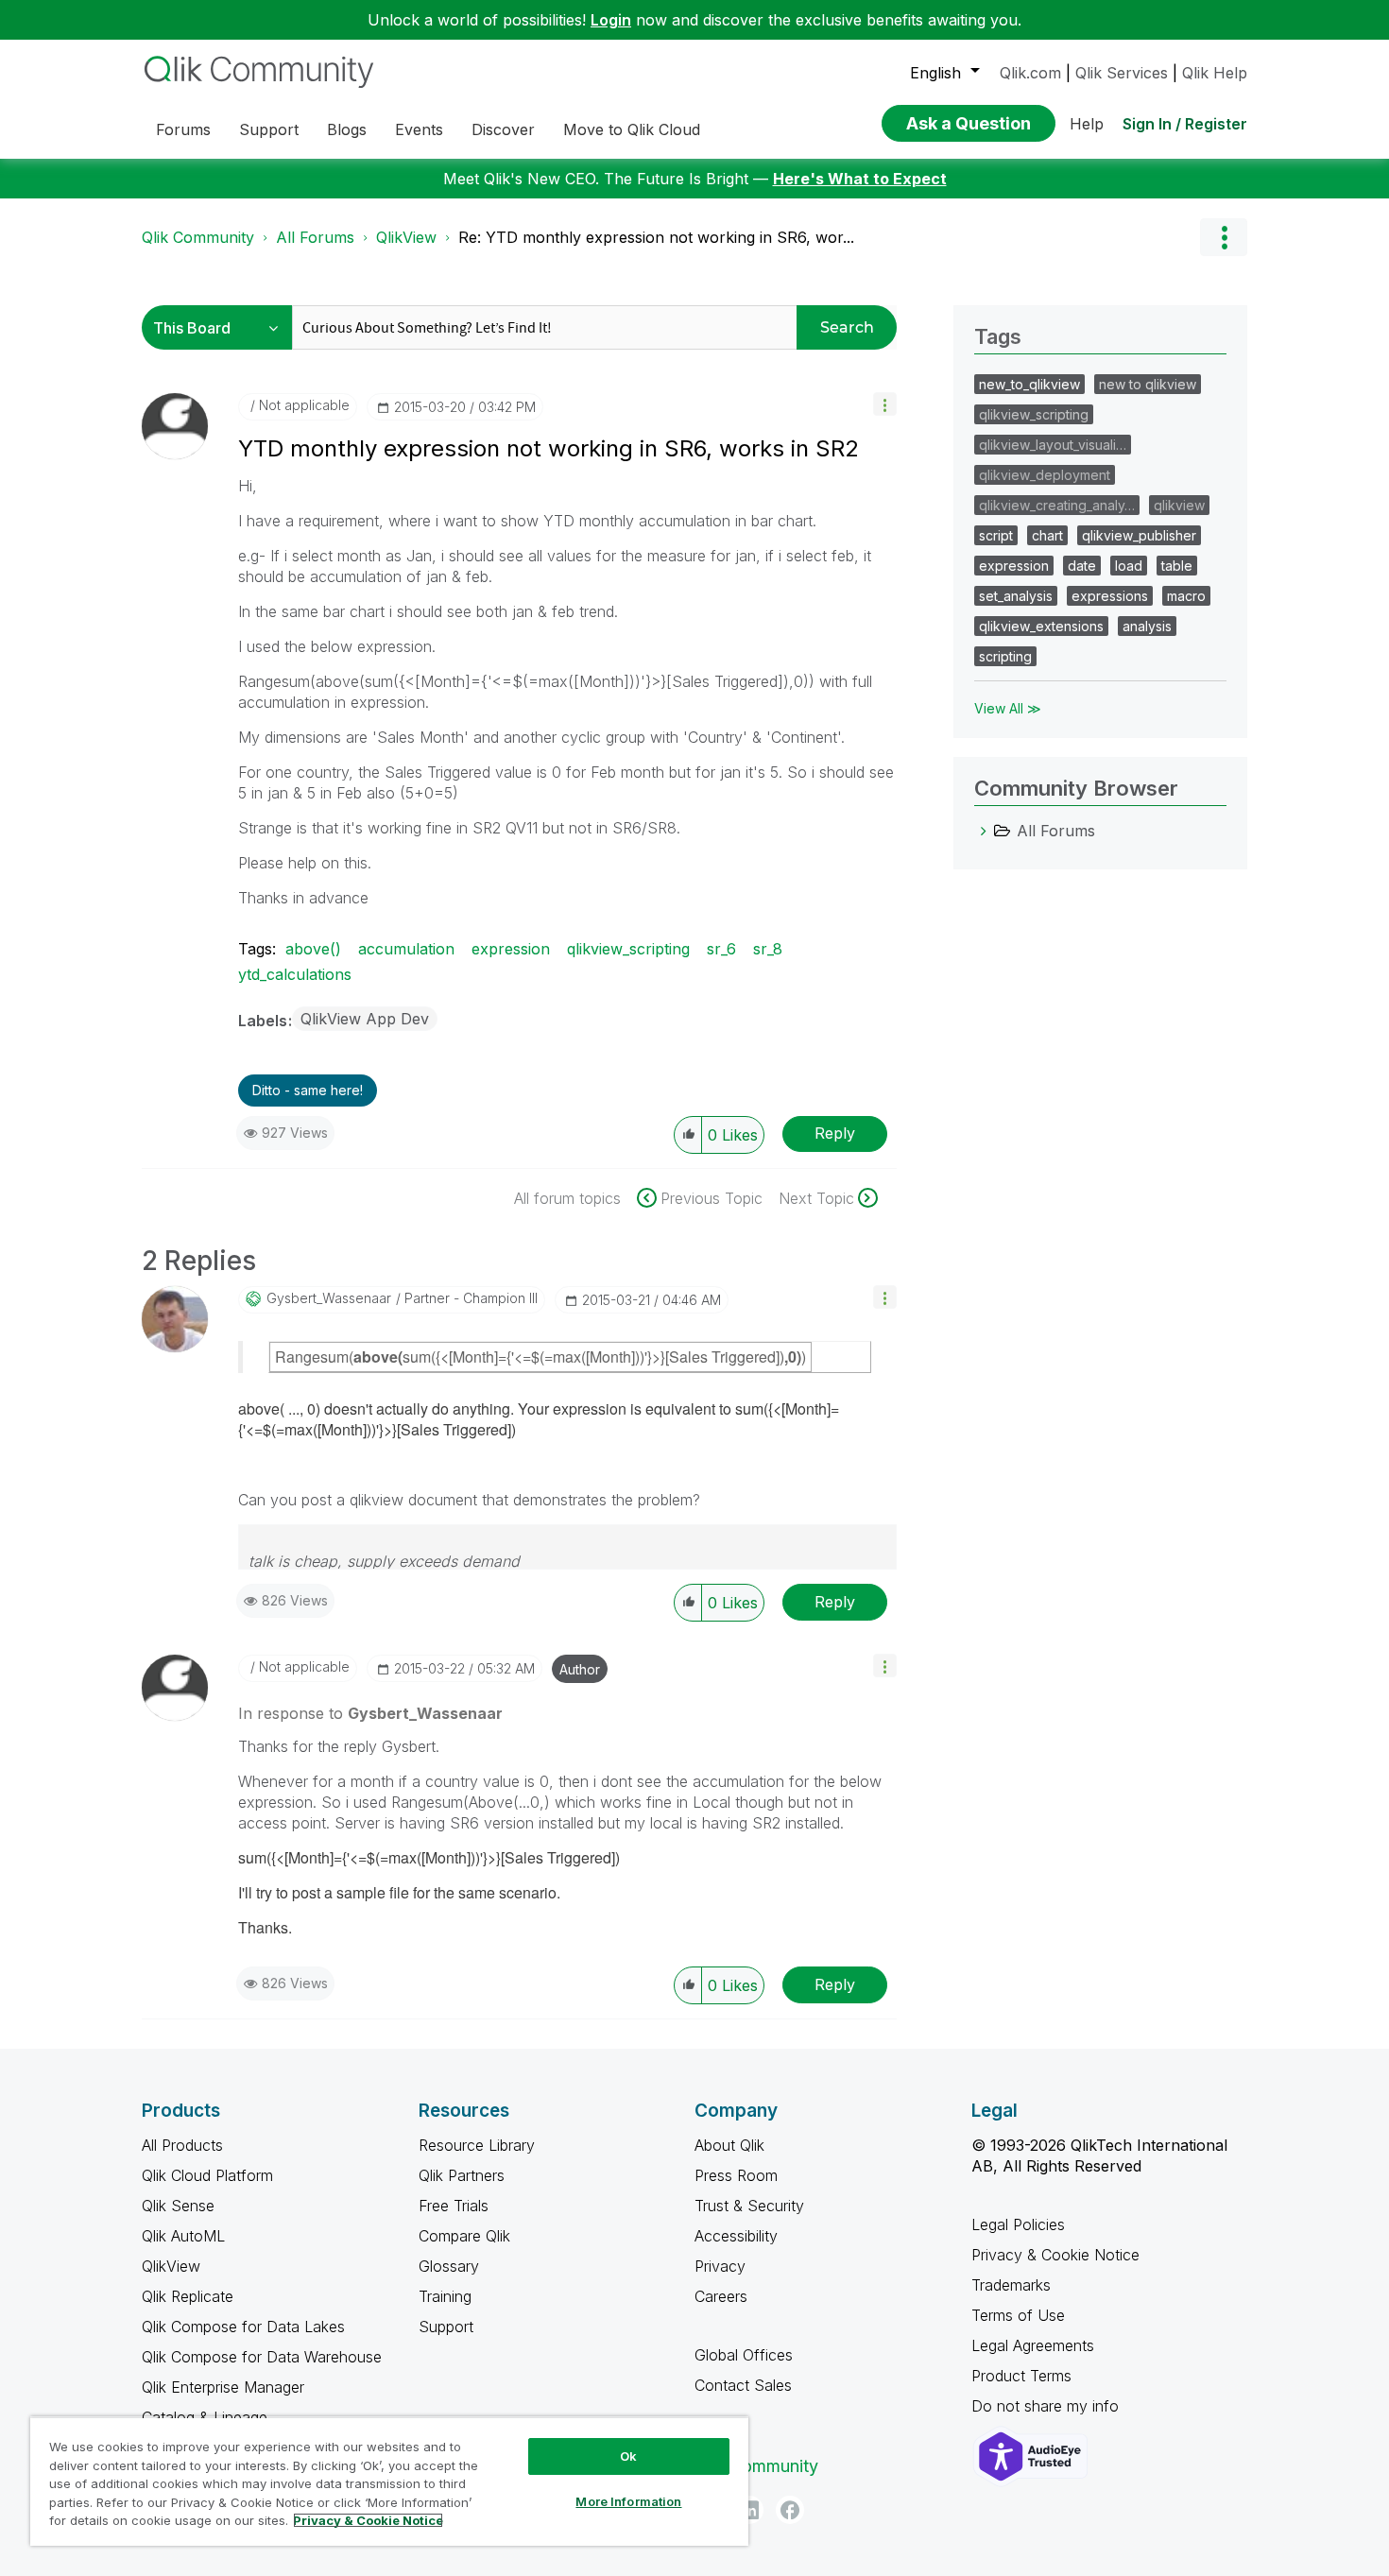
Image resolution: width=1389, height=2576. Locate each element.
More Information (628, 2501)
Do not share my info (1047, 2406)
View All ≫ (1008, 708)
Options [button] (1224, 237)
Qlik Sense (178, 2206)
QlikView (406, 237)
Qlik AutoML (183, 2236)
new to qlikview (1148, 384)
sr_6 (721, 949)
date (1082, 566)
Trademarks (1011, 2285)
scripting (1005, 656)
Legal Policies (1018, 2224)
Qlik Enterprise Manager (223, 2387)
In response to (370, 1713)
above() (313, 949)
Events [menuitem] (419, 129)
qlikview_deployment (1045, 475)
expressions (1110, 596)
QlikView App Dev (365, 1019)
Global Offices (744, 2355)
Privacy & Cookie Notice (1055, 2255)
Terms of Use (1018, 2315)
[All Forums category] (984, 831)
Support (446, 2327)
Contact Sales (743, 2385)
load (1129, 566)
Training (445, 2296)
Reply (835, 1133)
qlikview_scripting (628, 949)
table (1177, 566)
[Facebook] (790, 2510)
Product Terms (1021, 2376)
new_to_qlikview (1029, 384)
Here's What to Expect (860, 179)
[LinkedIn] (749, 2510)
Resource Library (477, 2145)
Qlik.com (1030, 73)
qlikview (1179, 505)
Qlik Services (1122, 73)
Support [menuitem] (269, 129)
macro (1186, 596)
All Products (182, 2145)
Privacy (720, 2266)
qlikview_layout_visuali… (1053, 445)
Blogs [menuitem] (347, 129)
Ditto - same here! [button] (308, 1090)
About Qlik (729, 2145)
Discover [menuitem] (503, 129)
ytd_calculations (295, 974)
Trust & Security (749, 2206)
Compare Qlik (464, 2236)
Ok (628, 2456)
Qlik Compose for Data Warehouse (262, 2357)
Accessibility (736, 2236)
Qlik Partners (462, 2175)
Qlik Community (198, 237)
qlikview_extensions (1041, 626)
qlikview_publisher (1139, 535)
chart (1047, 535)
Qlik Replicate (188, 2296)
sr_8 (768, 949)
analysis (1147, 626)
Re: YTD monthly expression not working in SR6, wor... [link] (656, 237)
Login (611, 20)
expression (511, 949)
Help (1087, 124)
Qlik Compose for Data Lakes (243, 2327)
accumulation (406, 949)
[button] (885, 404)
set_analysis (1016, 596)
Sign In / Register (1185, 124)
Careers (721, 2296)
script (996, 535)
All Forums (315, 237)
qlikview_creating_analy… (1057, 505)
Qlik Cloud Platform (207, 2175)
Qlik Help (1215, 73)
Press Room (736, 2175)
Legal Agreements (1033, 2345)
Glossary (449, 2266)
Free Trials (454, 2206)
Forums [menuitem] (183, 129)
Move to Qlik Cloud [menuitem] (632, 129)
